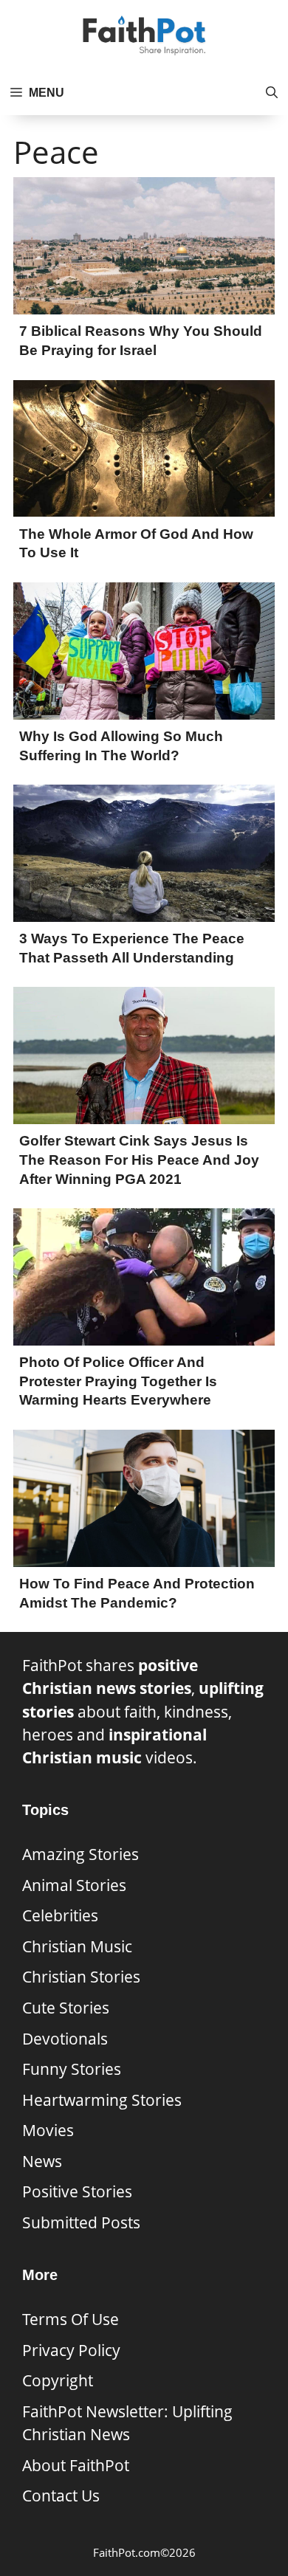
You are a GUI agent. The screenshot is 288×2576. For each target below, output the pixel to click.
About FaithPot (76, 2465)
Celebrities (60, 1915)
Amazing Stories (80, 1854)
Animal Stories (74, 1885)
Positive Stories (77, 2191)
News (42, 2161)
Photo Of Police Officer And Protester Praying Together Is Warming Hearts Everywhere (118, 1381)
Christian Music (77, 1946)
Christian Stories (81, 1977)
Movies (48, 2130)
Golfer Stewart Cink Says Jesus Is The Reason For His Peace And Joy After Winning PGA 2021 (139, 1160)
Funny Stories (72, 2069)
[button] (272, 93)
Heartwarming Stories (102, 2100)
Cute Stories (66, 2008)
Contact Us (61, 2496)
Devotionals (65, 2039)
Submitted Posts (81, 2222)
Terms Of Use (71, 2319)
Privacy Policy (71, 2350)
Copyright (58, 2380)
